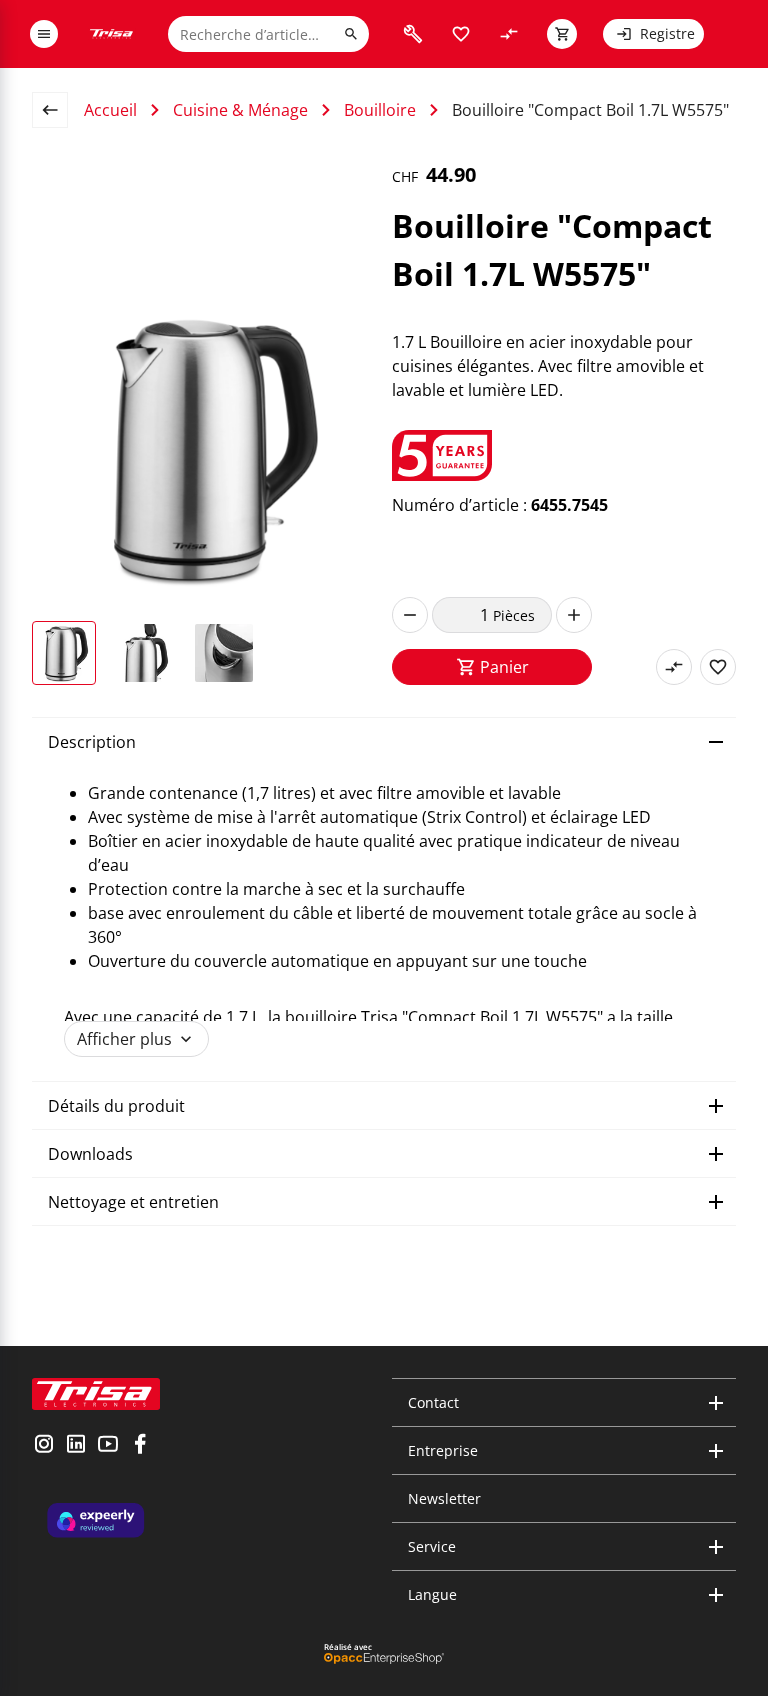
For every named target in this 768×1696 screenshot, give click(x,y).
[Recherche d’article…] (351, 34)
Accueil (110, 110)
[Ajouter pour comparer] (674, 667)
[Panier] (562, 34)
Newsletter (444, 1498)
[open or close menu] (44, 34)
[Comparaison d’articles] (509, 34)
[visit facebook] (140, 1446)
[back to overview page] (58, 110)
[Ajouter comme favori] (718, 667)
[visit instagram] (44, 1446)
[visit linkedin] (76, 1446)
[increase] (574, 615)
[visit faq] (413, 34)
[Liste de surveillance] (461, 34)
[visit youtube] (108, 1446)
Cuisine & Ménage (240, 110)
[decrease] (410, 615)
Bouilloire (380, 110)
